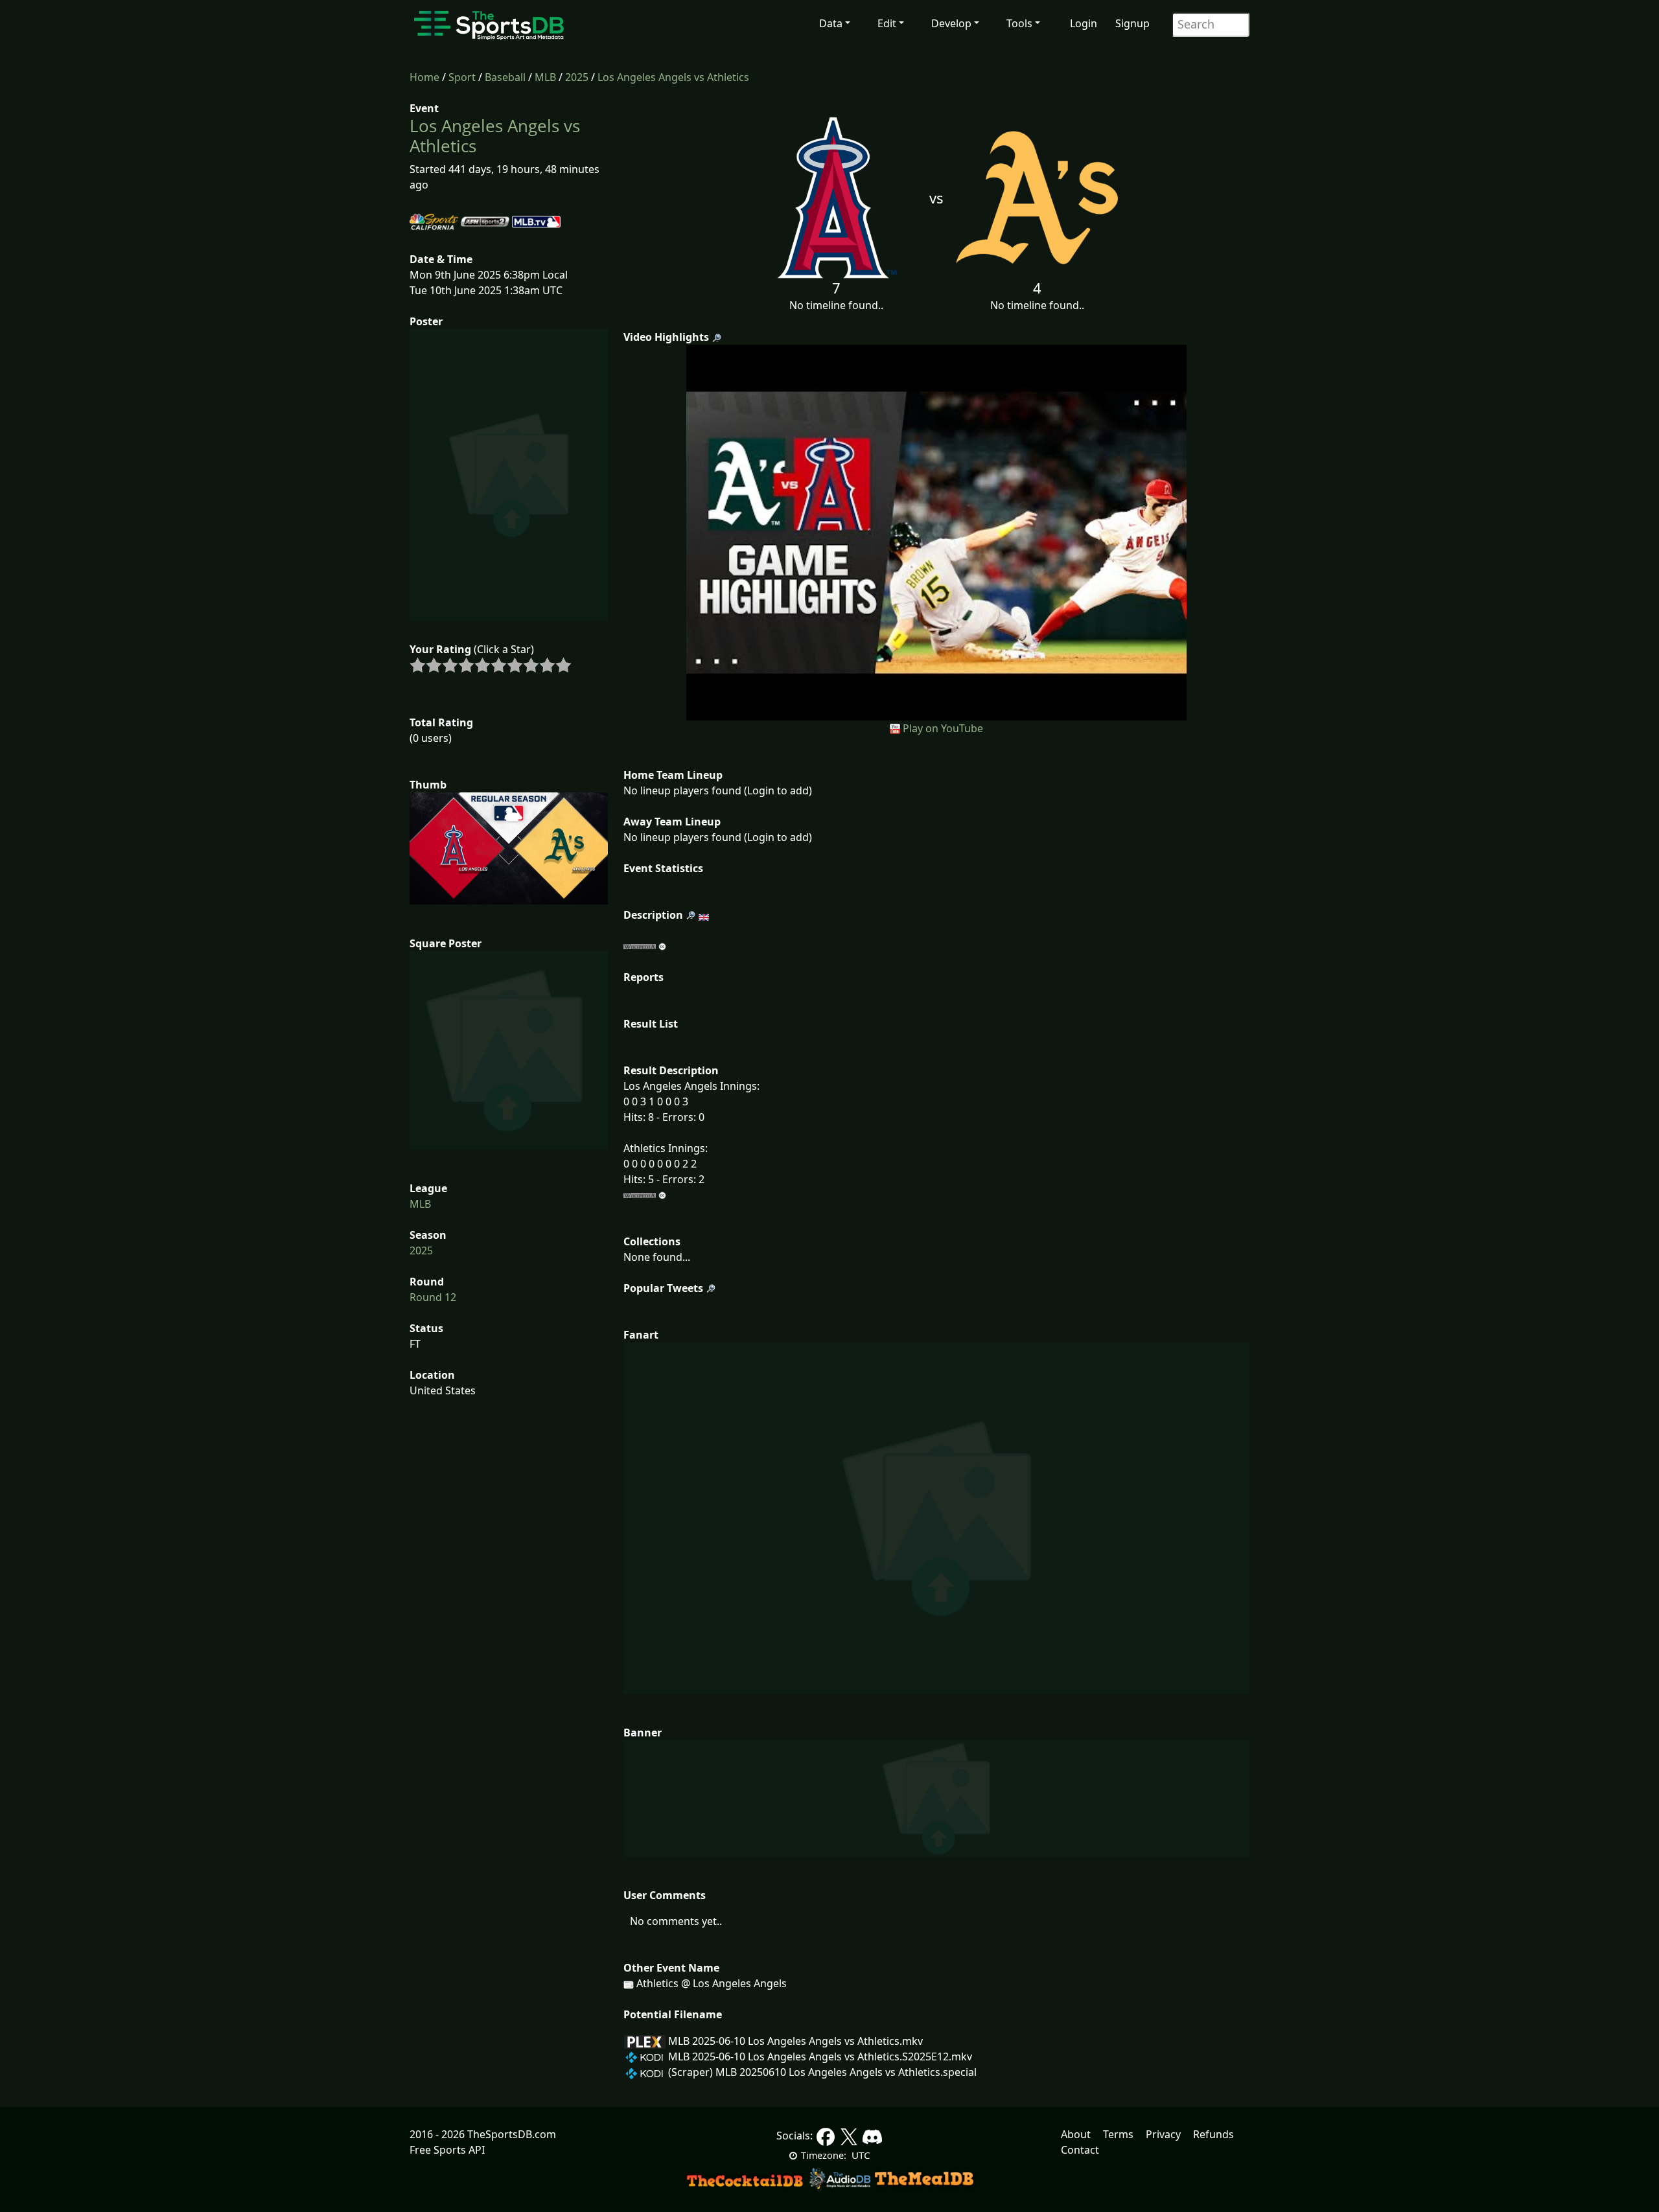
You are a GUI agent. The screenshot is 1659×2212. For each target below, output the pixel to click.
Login (1084, 23)
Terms (1118, 2134)
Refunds (1213, 2134)
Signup (1132, 23)
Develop (951, 23)
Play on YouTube (943, 728)
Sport (462, 77)
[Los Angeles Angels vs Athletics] (937, 531)
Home (424, 77)
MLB (545, 77)
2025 (577, 77)
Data (831, 23)
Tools (1019, 23)
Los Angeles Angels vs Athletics (673, 77)
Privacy (1163, 2134)
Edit (887, 23)
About (1076, 2134)
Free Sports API (447, 2150)
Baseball (505, 77)
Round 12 (433, 1297)
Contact (1080, 2150)
